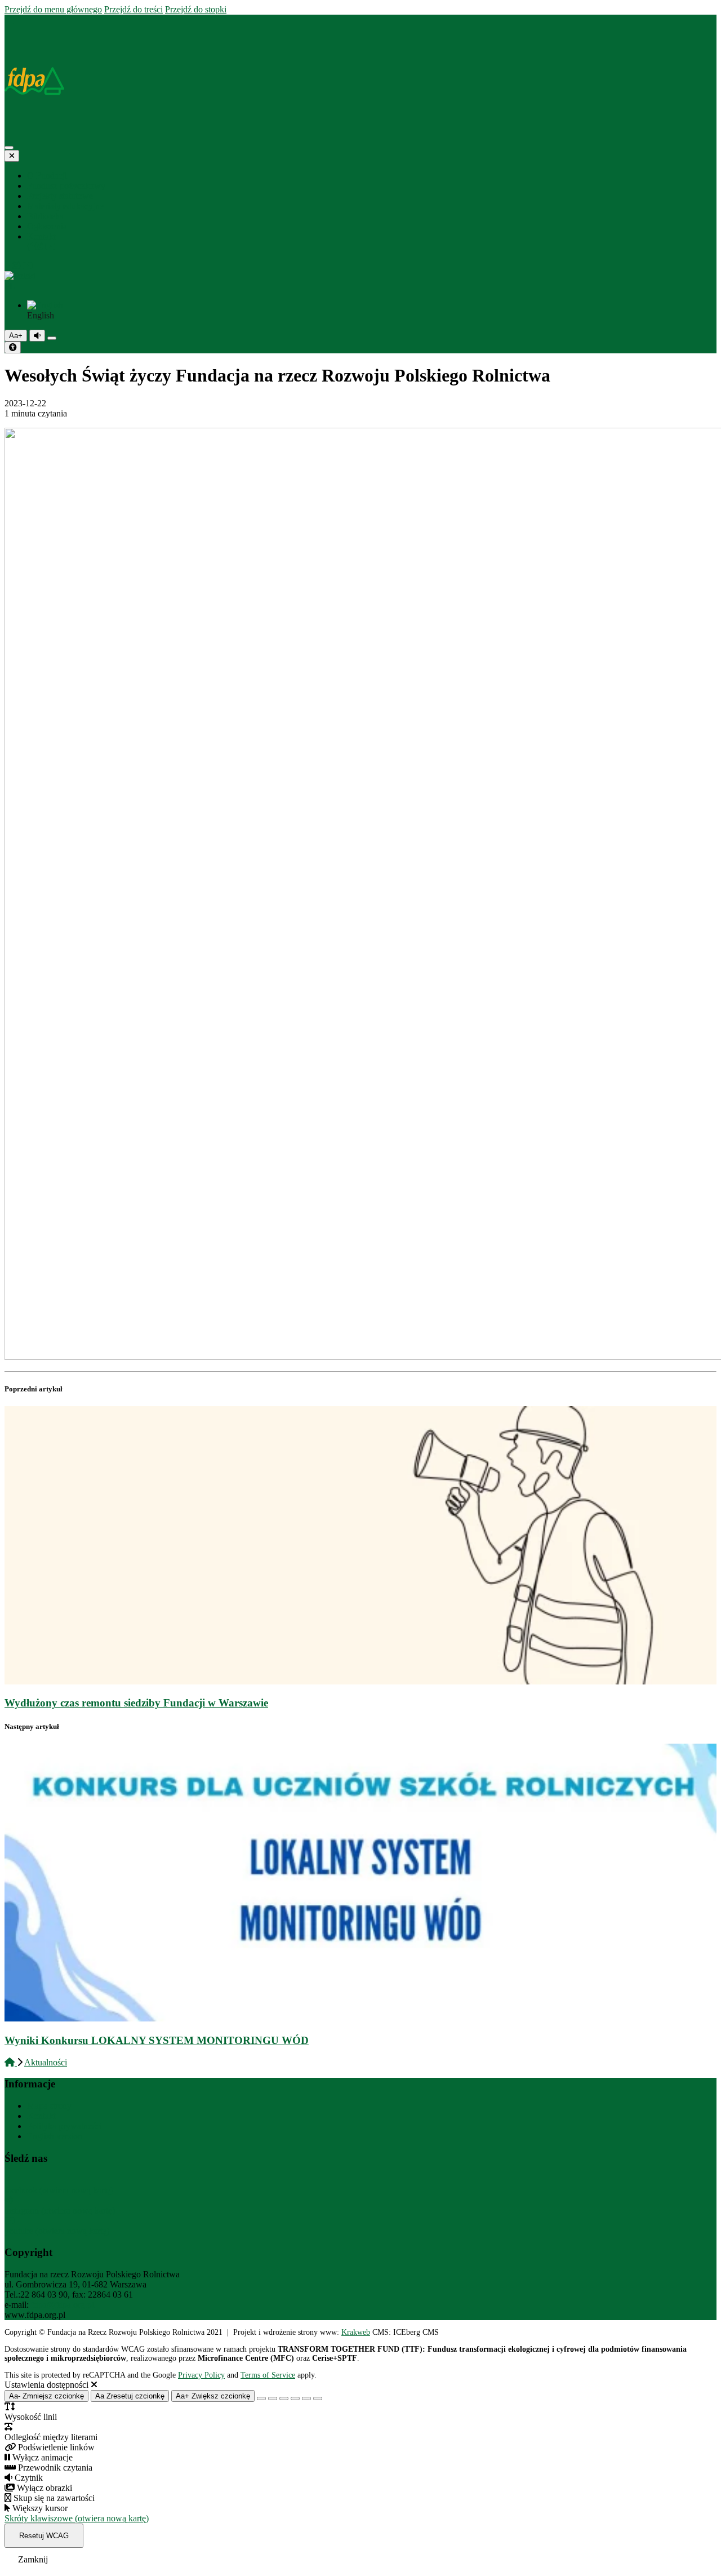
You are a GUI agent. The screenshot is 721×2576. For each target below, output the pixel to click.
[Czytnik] (37, 336)
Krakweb (356, 2332)
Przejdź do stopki (196, 9)
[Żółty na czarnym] (52, 338)
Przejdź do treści (133, 9)
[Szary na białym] (284, 2398)
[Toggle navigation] (9, 148)
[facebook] (31, 247)
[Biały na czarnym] (273, 2398)
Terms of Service (268, 2375)
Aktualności (46, 2062)
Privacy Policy (201, 2375)
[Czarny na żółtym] (306, 2398)
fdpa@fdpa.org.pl (63, 2305)
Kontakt (41, 2116)
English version (55, 2136)
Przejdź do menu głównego (53, 9)
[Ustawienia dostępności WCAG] (13, 347)
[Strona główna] (10, 19)
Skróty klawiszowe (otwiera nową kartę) (77, 2518)
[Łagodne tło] (318, 2398)
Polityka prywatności (64, 2126)
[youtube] (50, 247)
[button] (360, 281)
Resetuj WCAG (44, 2536)
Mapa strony (49, 2106)
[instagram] (40, 247)
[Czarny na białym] (295, 2398)
